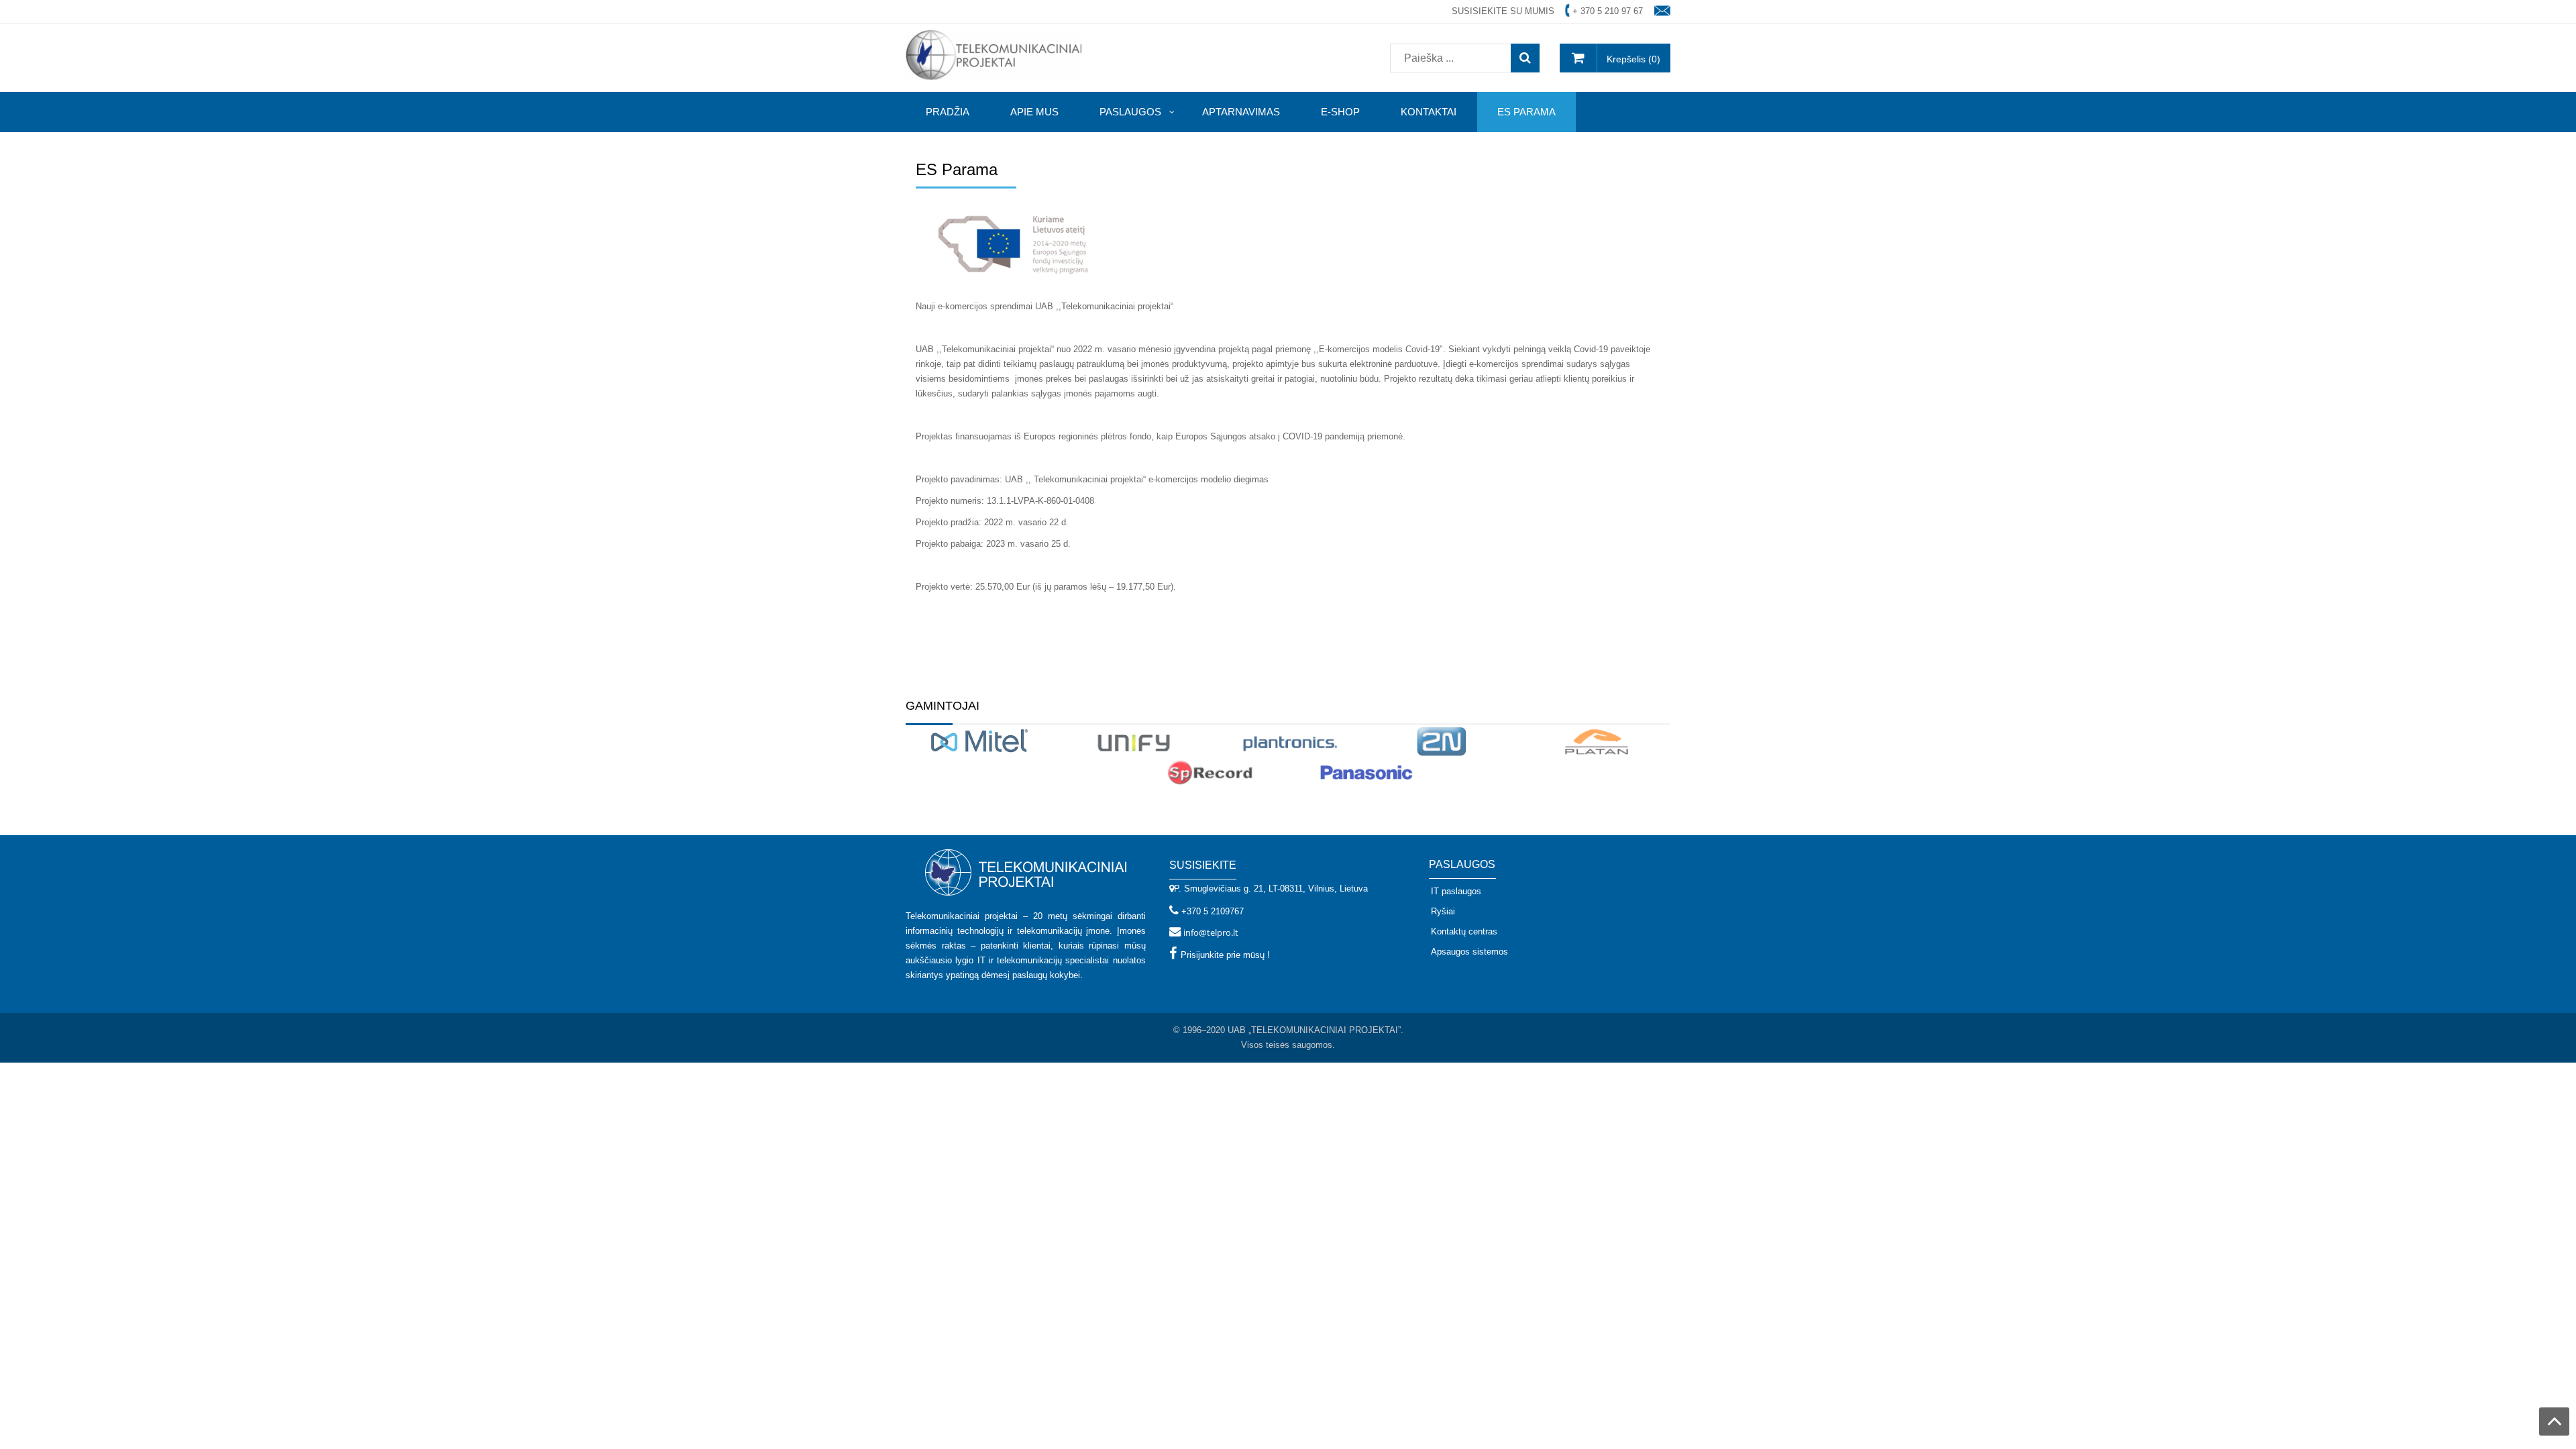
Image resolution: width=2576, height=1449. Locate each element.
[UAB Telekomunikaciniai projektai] (994, 54)
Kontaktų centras (1464, 931)
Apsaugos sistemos (1469, 952)
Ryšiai (1443, 911)
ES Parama (957, 169)
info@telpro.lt (1211, 932)
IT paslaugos (1456, 891)
